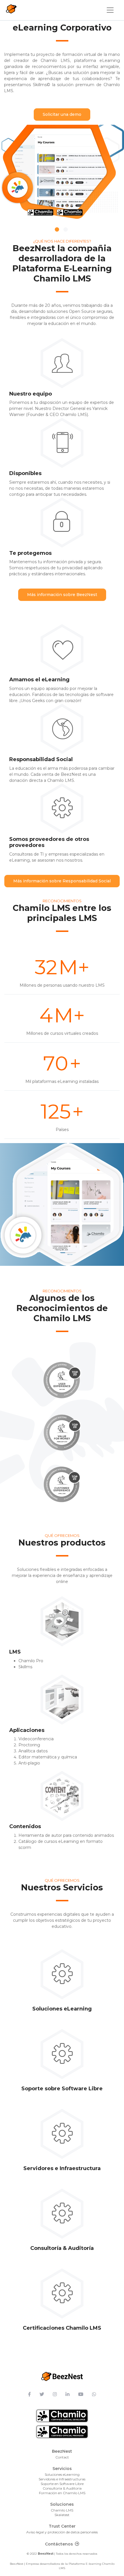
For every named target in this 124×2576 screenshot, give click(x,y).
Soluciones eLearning (62, 2474)
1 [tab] (57, 229)
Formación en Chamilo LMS (62, 2493)
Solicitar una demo (62, 114)
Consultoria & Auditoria (62, 2488)
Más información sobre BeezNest (62, 595)
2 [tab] (66, 229)
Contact (62, 2457)
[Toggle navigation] (110, 10)
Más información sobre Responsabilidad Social (62, 881)
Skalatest (62, 2515)
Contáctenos (59, 2544)
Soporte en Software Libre (62, 2484)
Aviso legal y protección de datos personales (62, 2532)
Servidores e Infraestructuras (62, 2479)
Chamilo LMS (62, 2510)
